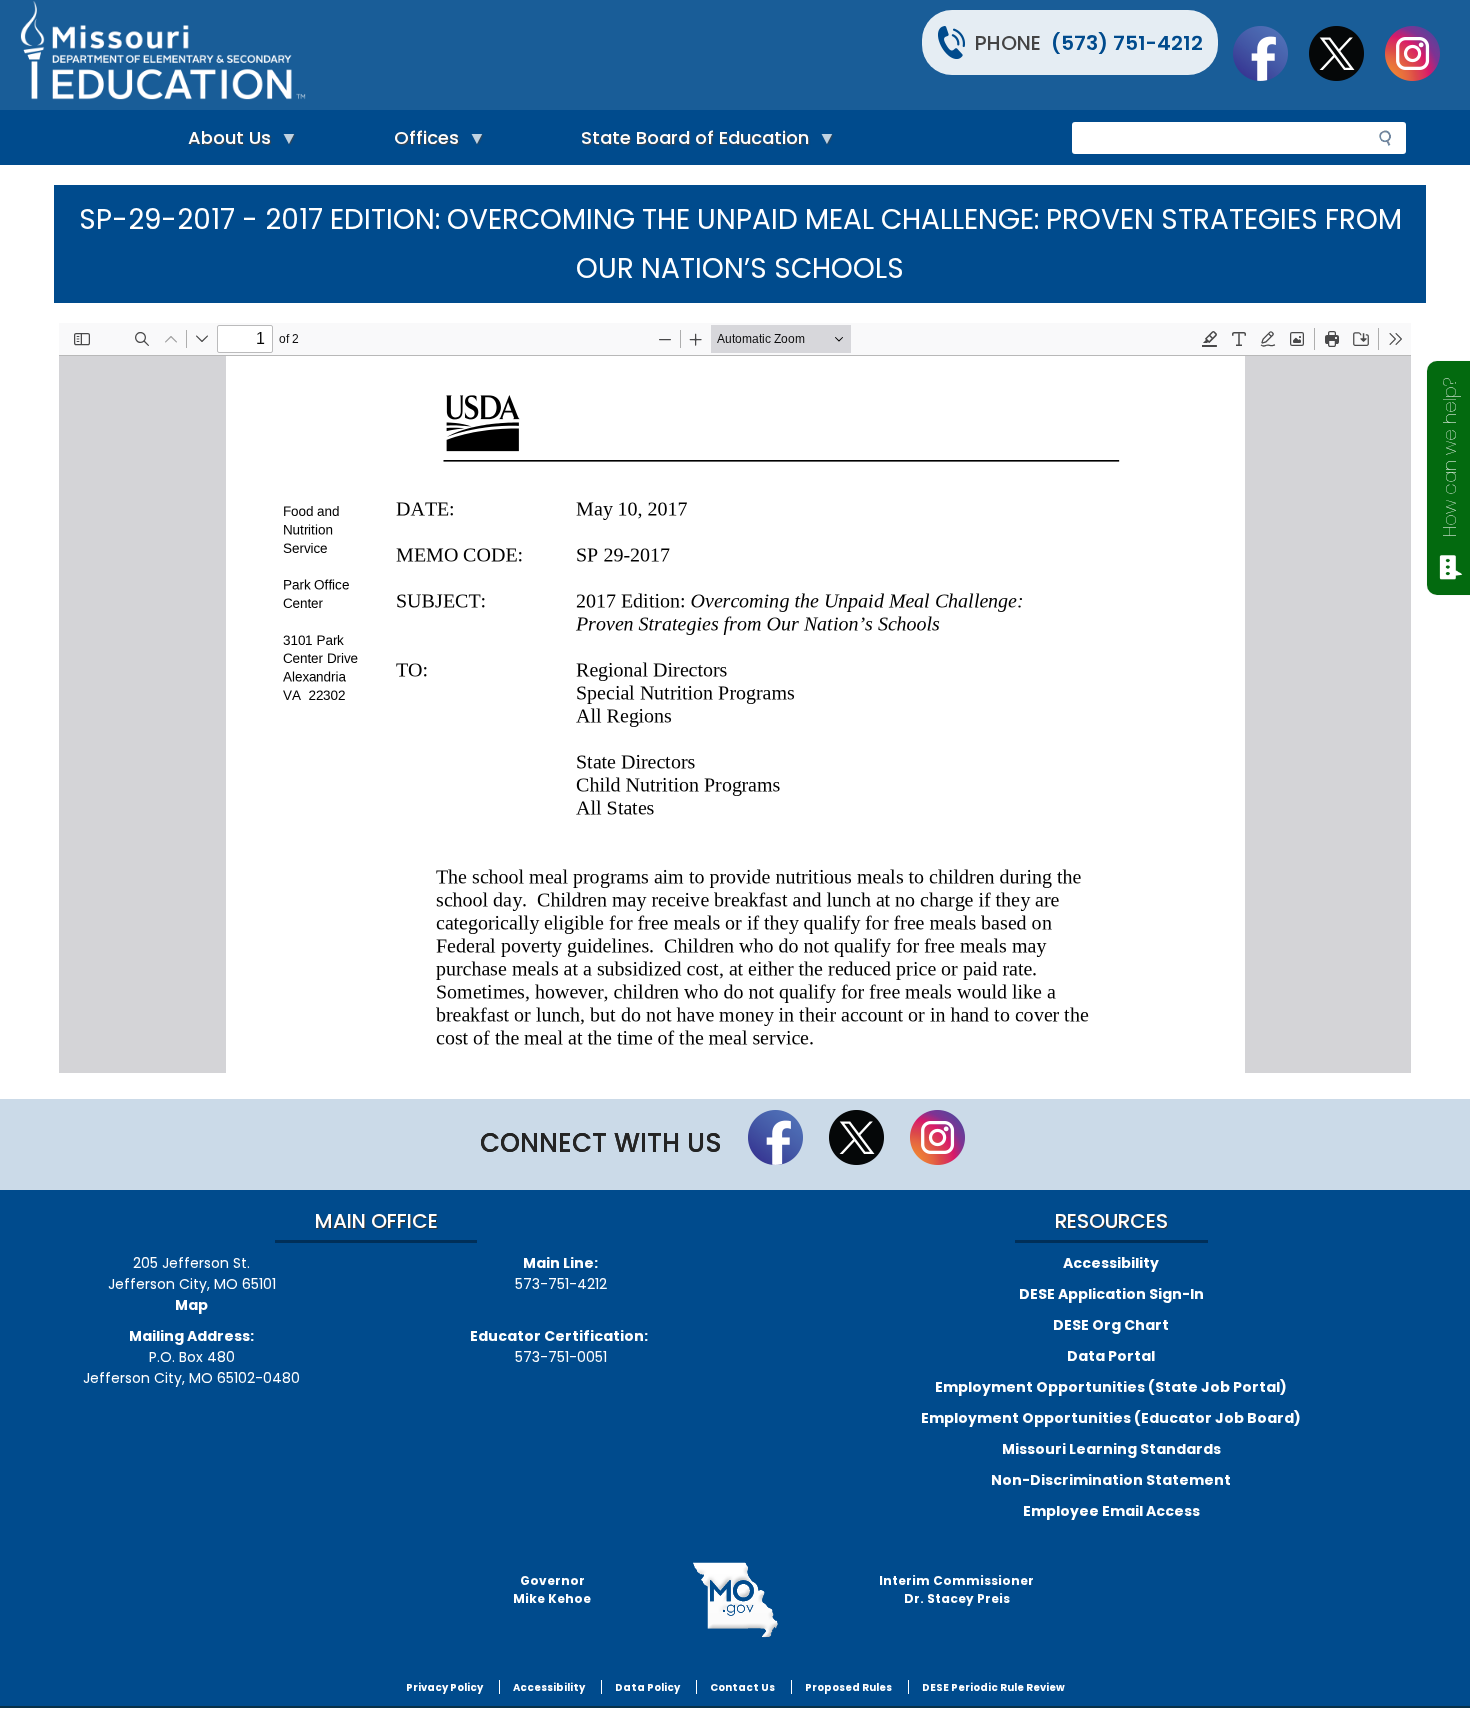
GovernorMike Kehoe (552, 1589)
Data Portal (1111, 1356)
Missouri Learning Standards (1111, 1449)
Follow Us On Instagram (1422, 53)
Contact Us (742, 1687)
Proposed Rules (848, 1687)
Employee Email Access (1111, 1511)
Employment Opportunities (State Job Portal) (1111, 1387)
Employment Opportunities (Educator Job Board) (1111, 1418)
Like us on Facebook (1270, 53)
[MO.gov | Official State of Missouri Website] (735, 1600)
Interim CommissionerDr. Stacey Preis (956, 1589)
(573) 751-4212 (1127, 43)
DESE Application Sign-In (1111, 1294)
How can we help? (1449, 457)
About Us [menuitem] (224, 142)
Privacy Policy (444, 1687)
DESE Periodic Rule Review (993, 1687)
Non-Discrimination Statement (1111, 1480)
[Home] (375, 55)
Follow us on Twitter (1346, 53)
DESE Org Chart (1111, 1325)
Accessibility (1111, 1263)
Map (191, 1305)
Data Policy (647, 1687)
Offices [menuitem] (421, 142)
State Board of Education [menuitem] (690, 142)
